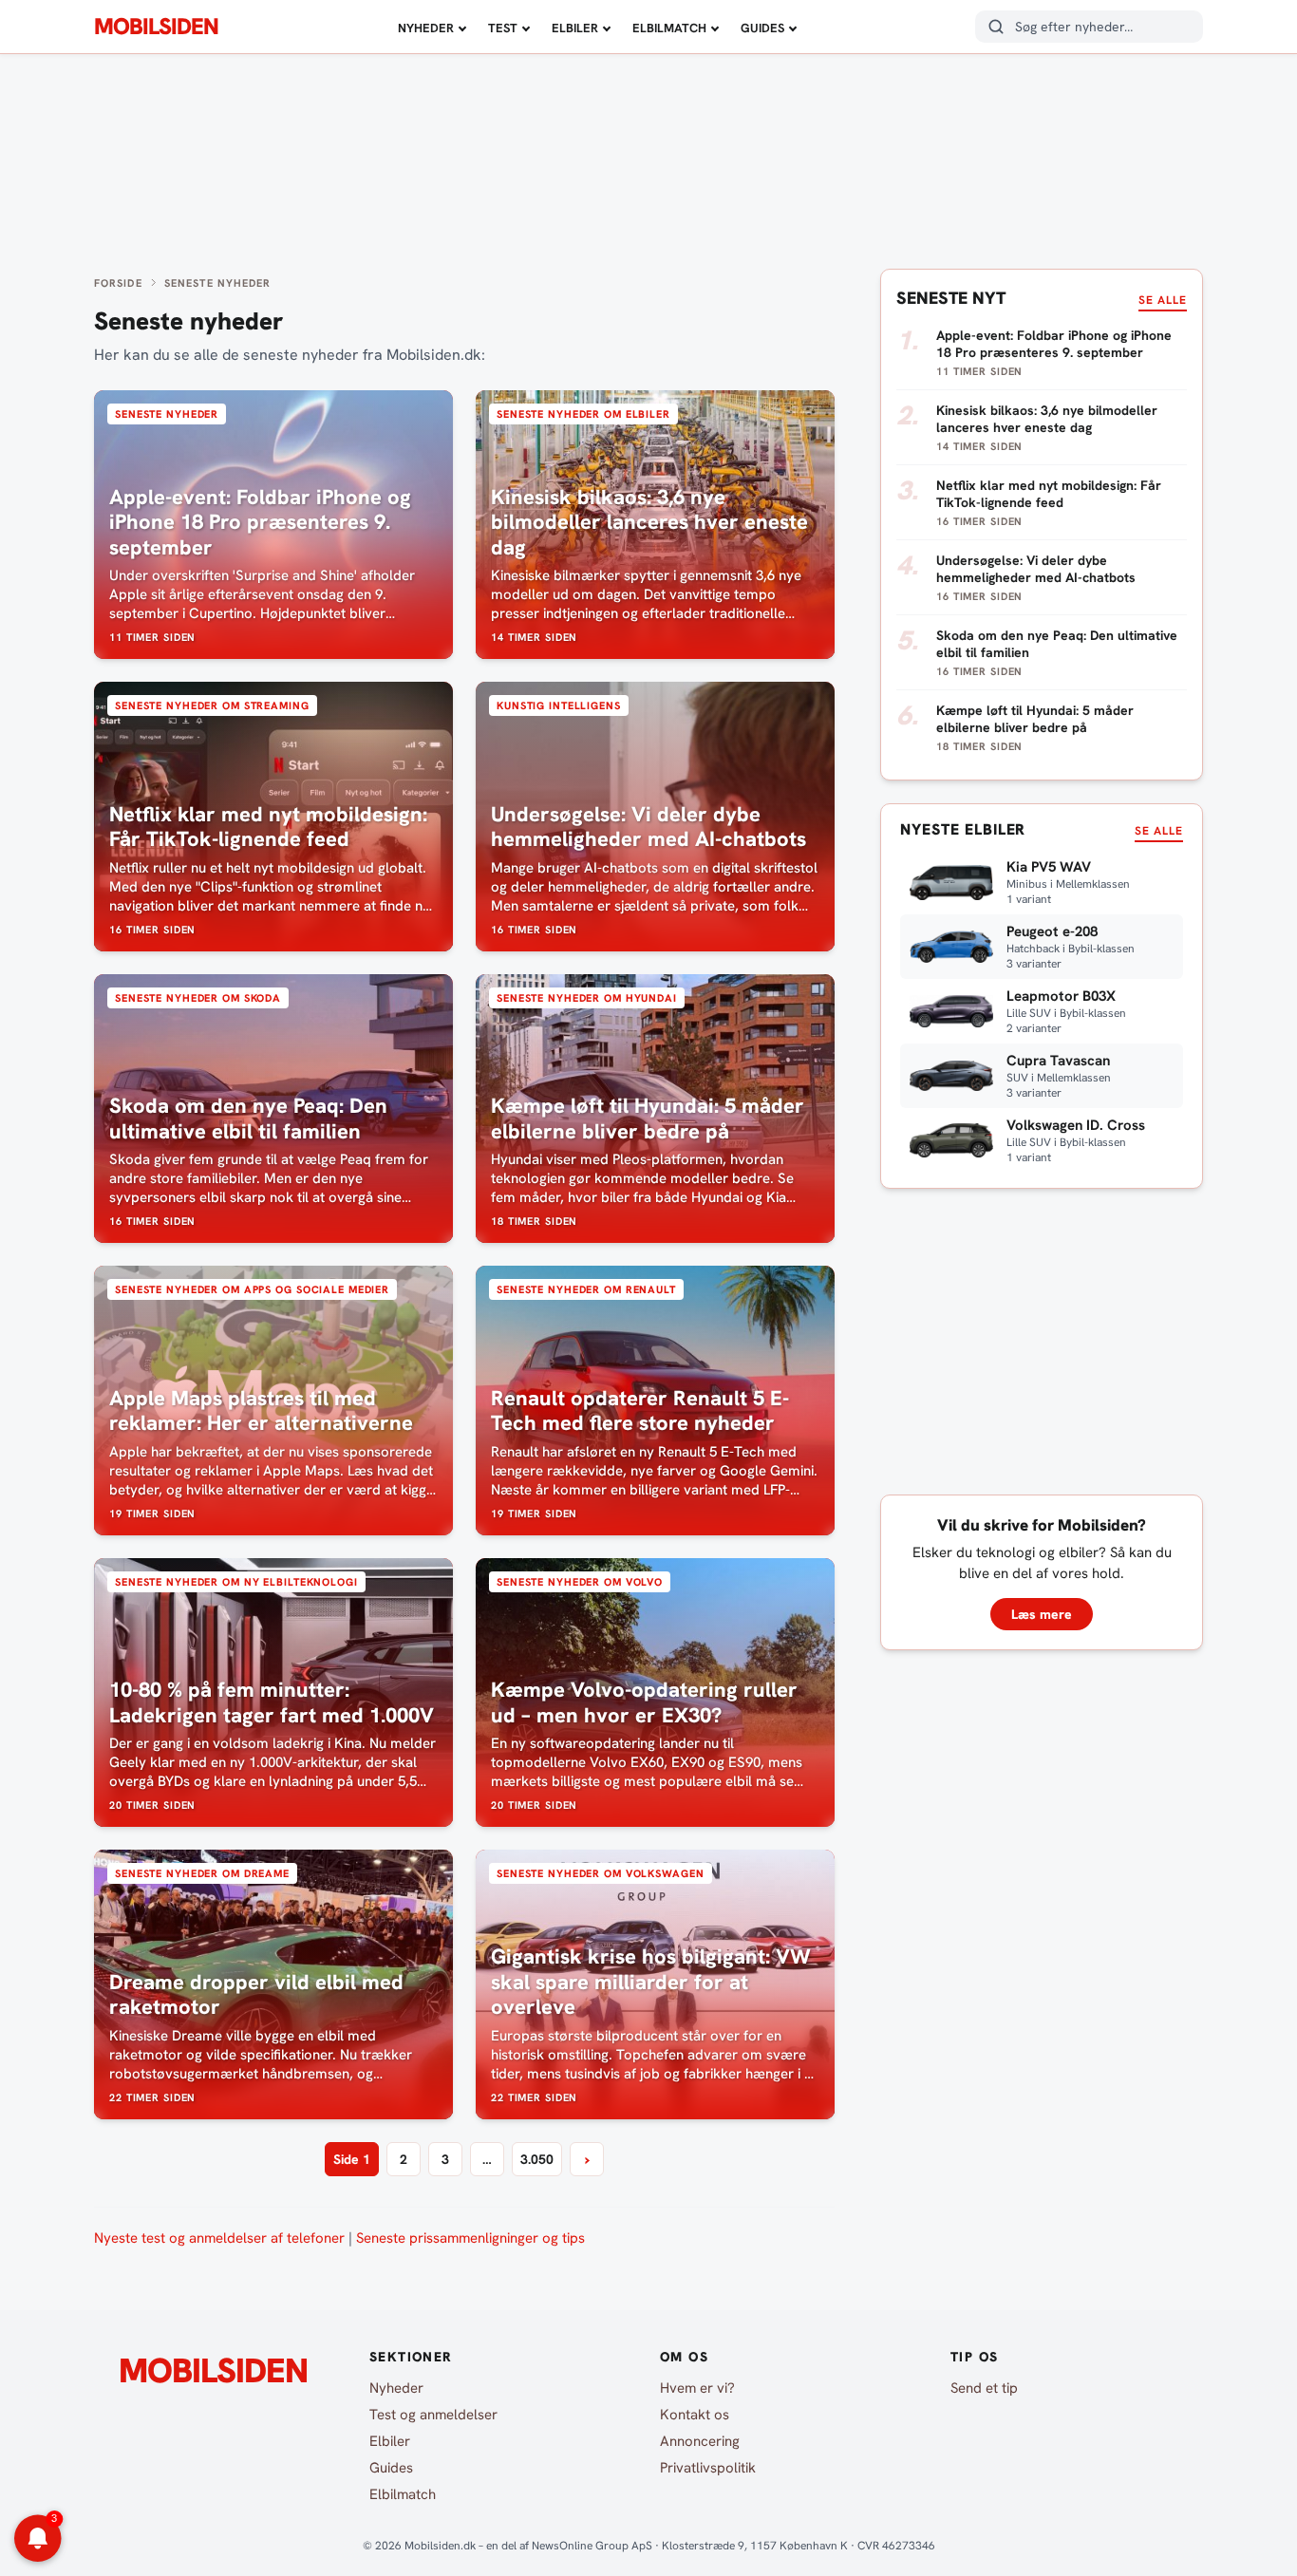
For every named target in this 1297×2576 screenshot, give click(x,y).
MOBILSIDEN (156, 27)
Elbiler (575, 28)
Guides (762, 28)
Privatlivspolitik (708, 2468)
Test (503, 28)
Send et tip (984, 2388)
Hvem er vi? (697, 2388)
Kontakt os (695, 2415)
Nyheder (426, 28)
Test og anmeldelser (433, 2415)
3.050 (537, 2159)
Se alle (1163, 300)
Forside (118, 283)
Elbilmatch (669, 28)
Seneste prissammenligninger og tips (470, 2238)
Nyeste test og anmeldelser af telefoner (219, 2238)
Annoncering (700, 2441)
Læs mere (1042, 1614)
